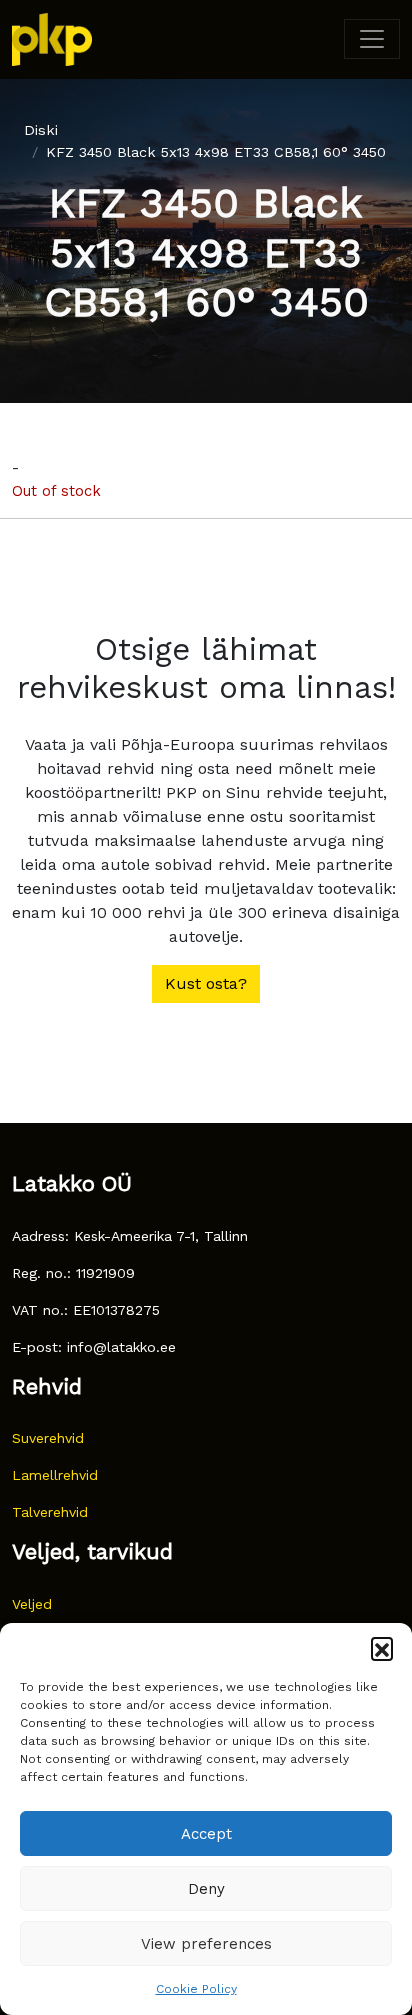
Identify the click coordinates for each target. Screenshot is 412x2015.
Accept (206, 1834)
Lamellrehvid (55, 1475)
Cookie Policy (196, 1989)
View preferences (206, 1944)
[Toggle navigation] (372, 39)
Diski (41, 130)
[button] (382, 1648)
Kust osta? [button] (206, 983)
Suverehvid (48, 1438)
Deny (206, 1889)
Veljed (32, 1604)
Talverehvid (50, 1512)
